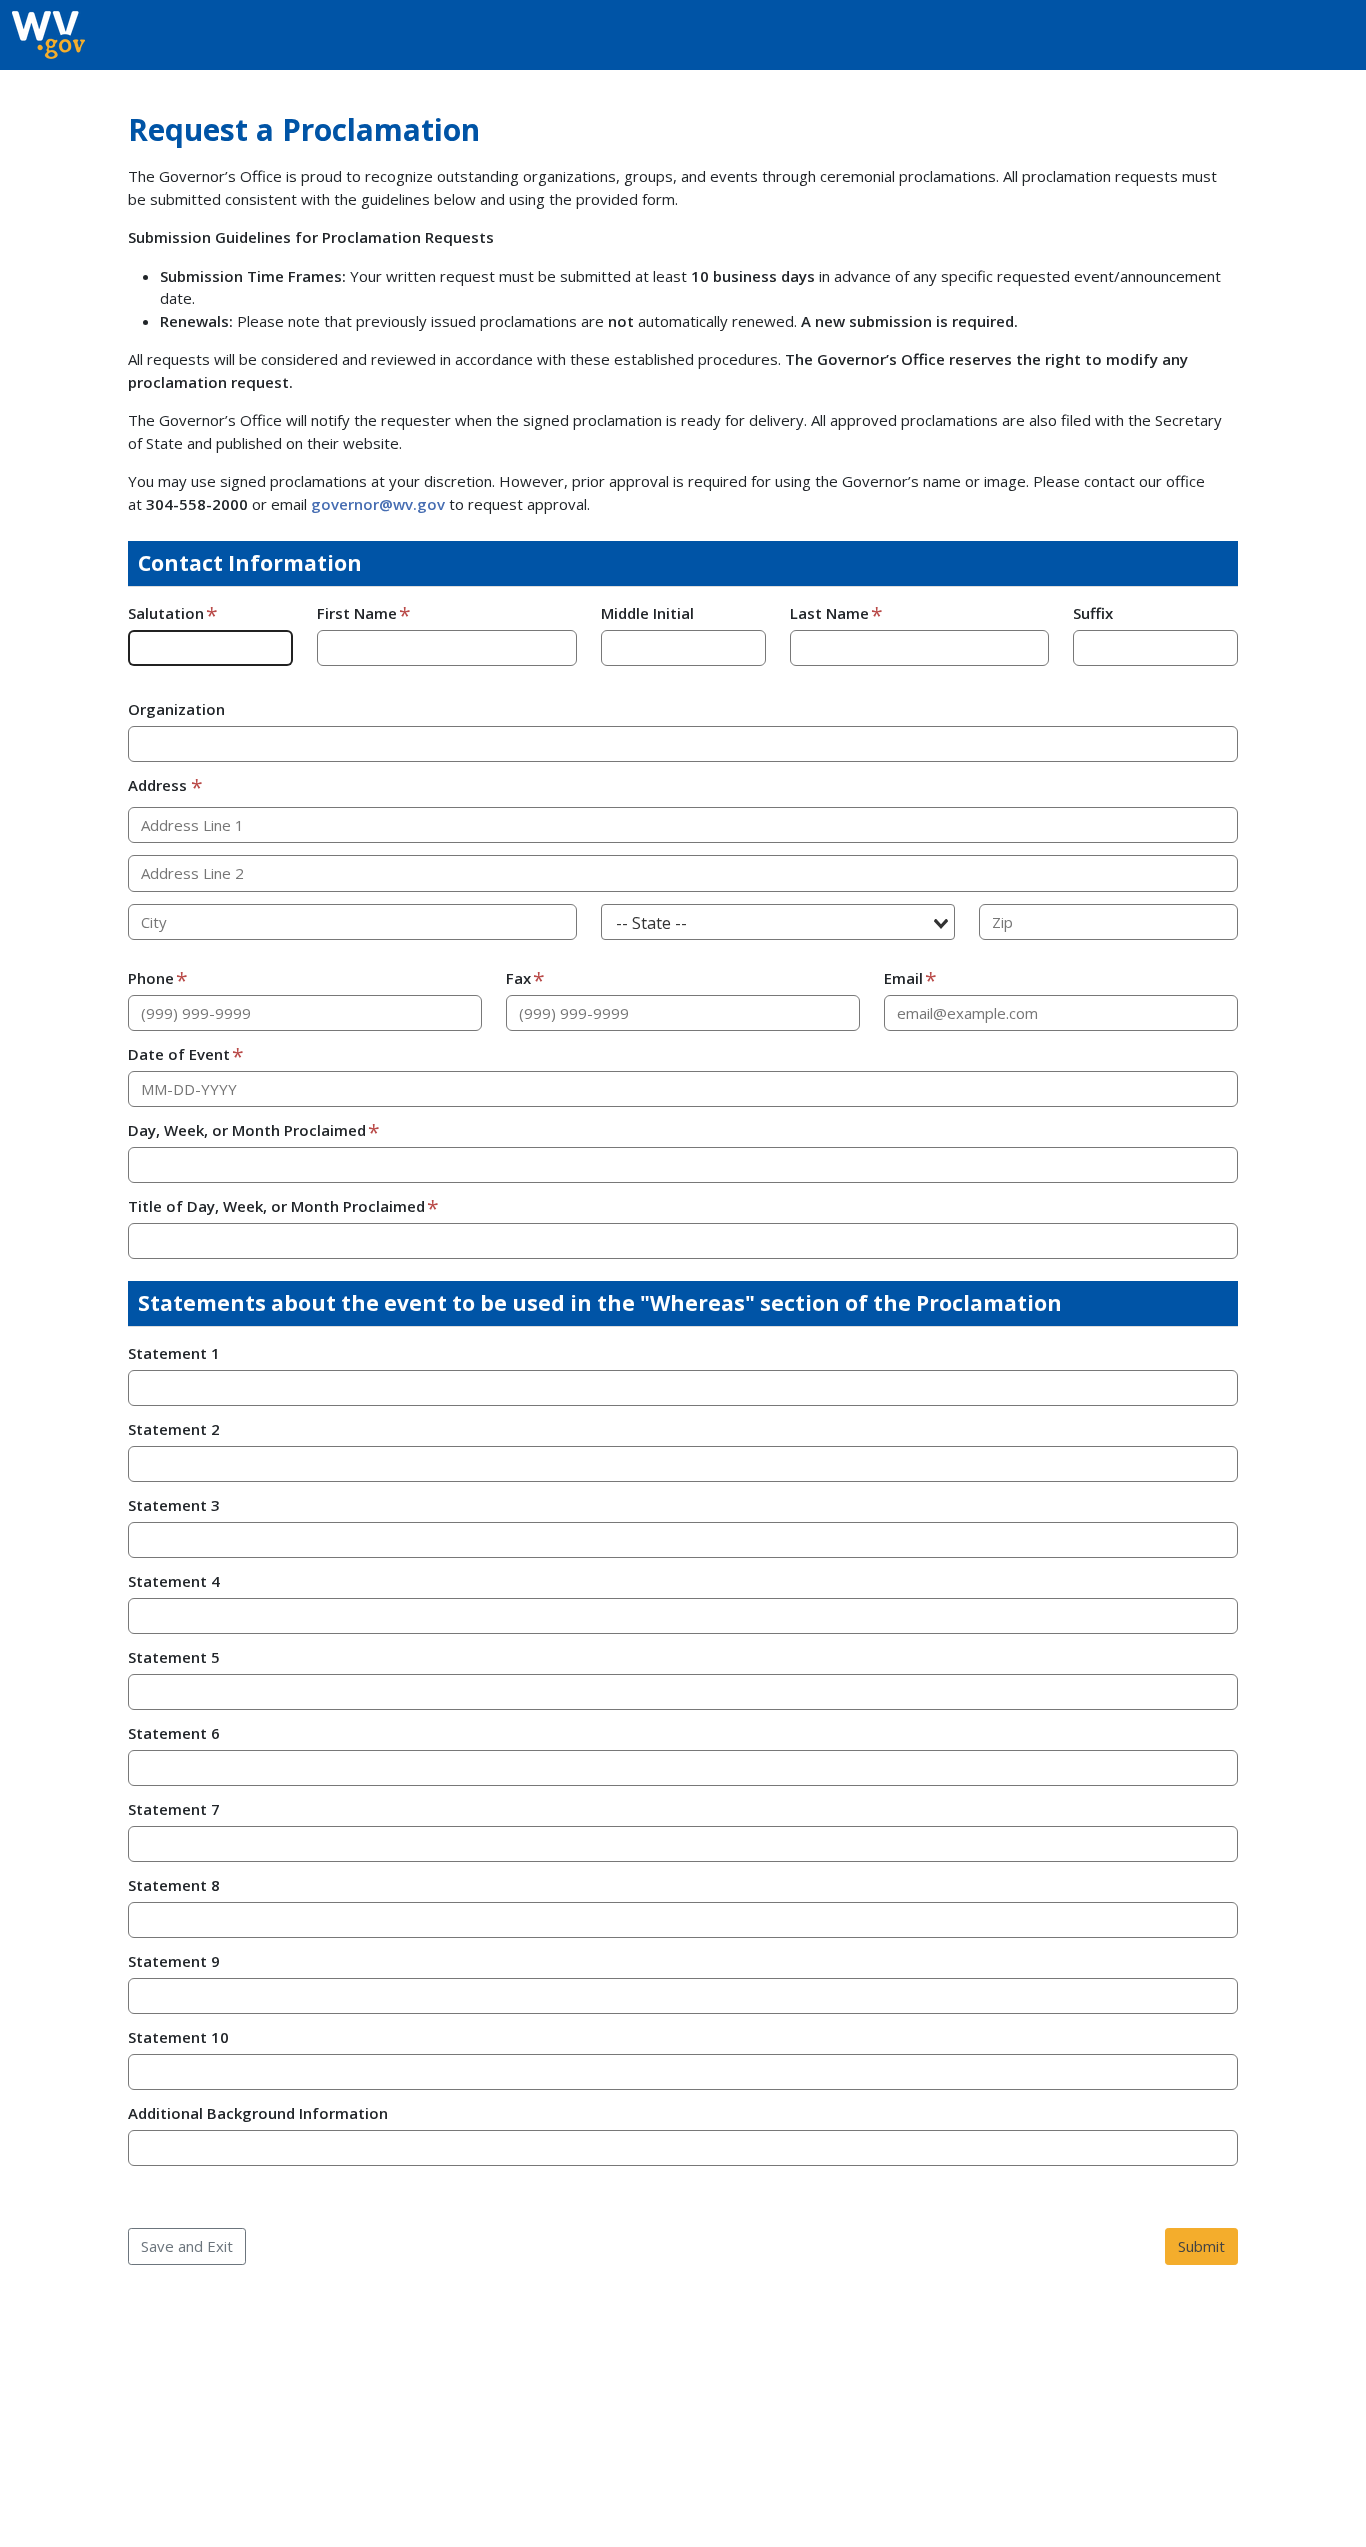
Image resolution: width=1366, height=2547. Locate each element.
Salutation (166, 613)
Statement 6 (174, 1733)
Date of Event (179, 1054)
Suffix (1093, 613)
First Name (357, 613)
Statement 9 (174, 1961)
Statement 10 (178, 2037)
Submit (1201, 2246)
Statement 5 (174, 1657)
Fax (518, 978)
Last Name (829, 613)
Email (903, 978)
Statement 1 (174, 1353)
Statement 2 (174, 1429)
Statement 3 (174, 1505)
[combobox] (778, 922)
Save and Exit (187, 2246)
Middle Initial (647, 613)
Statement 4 (174, 1581)
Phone (151, 978)
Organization (176, 709)
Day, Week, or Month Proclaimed (247, 1130)
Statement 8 (174, 1885)
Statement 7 (174, 1809)
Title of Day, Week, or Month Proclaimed (276, 1206)
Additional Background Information (258, 2113)
